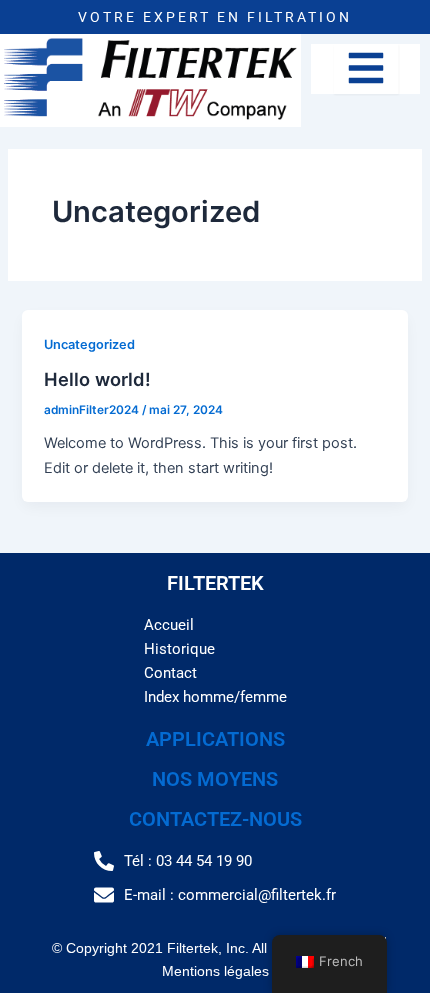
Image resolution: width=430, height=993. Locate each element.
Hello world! (97, 379)
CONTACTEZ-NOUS (215, 819)
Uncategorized (89, 344)
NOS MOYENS (215, 779)
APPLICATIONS (215, 739)
